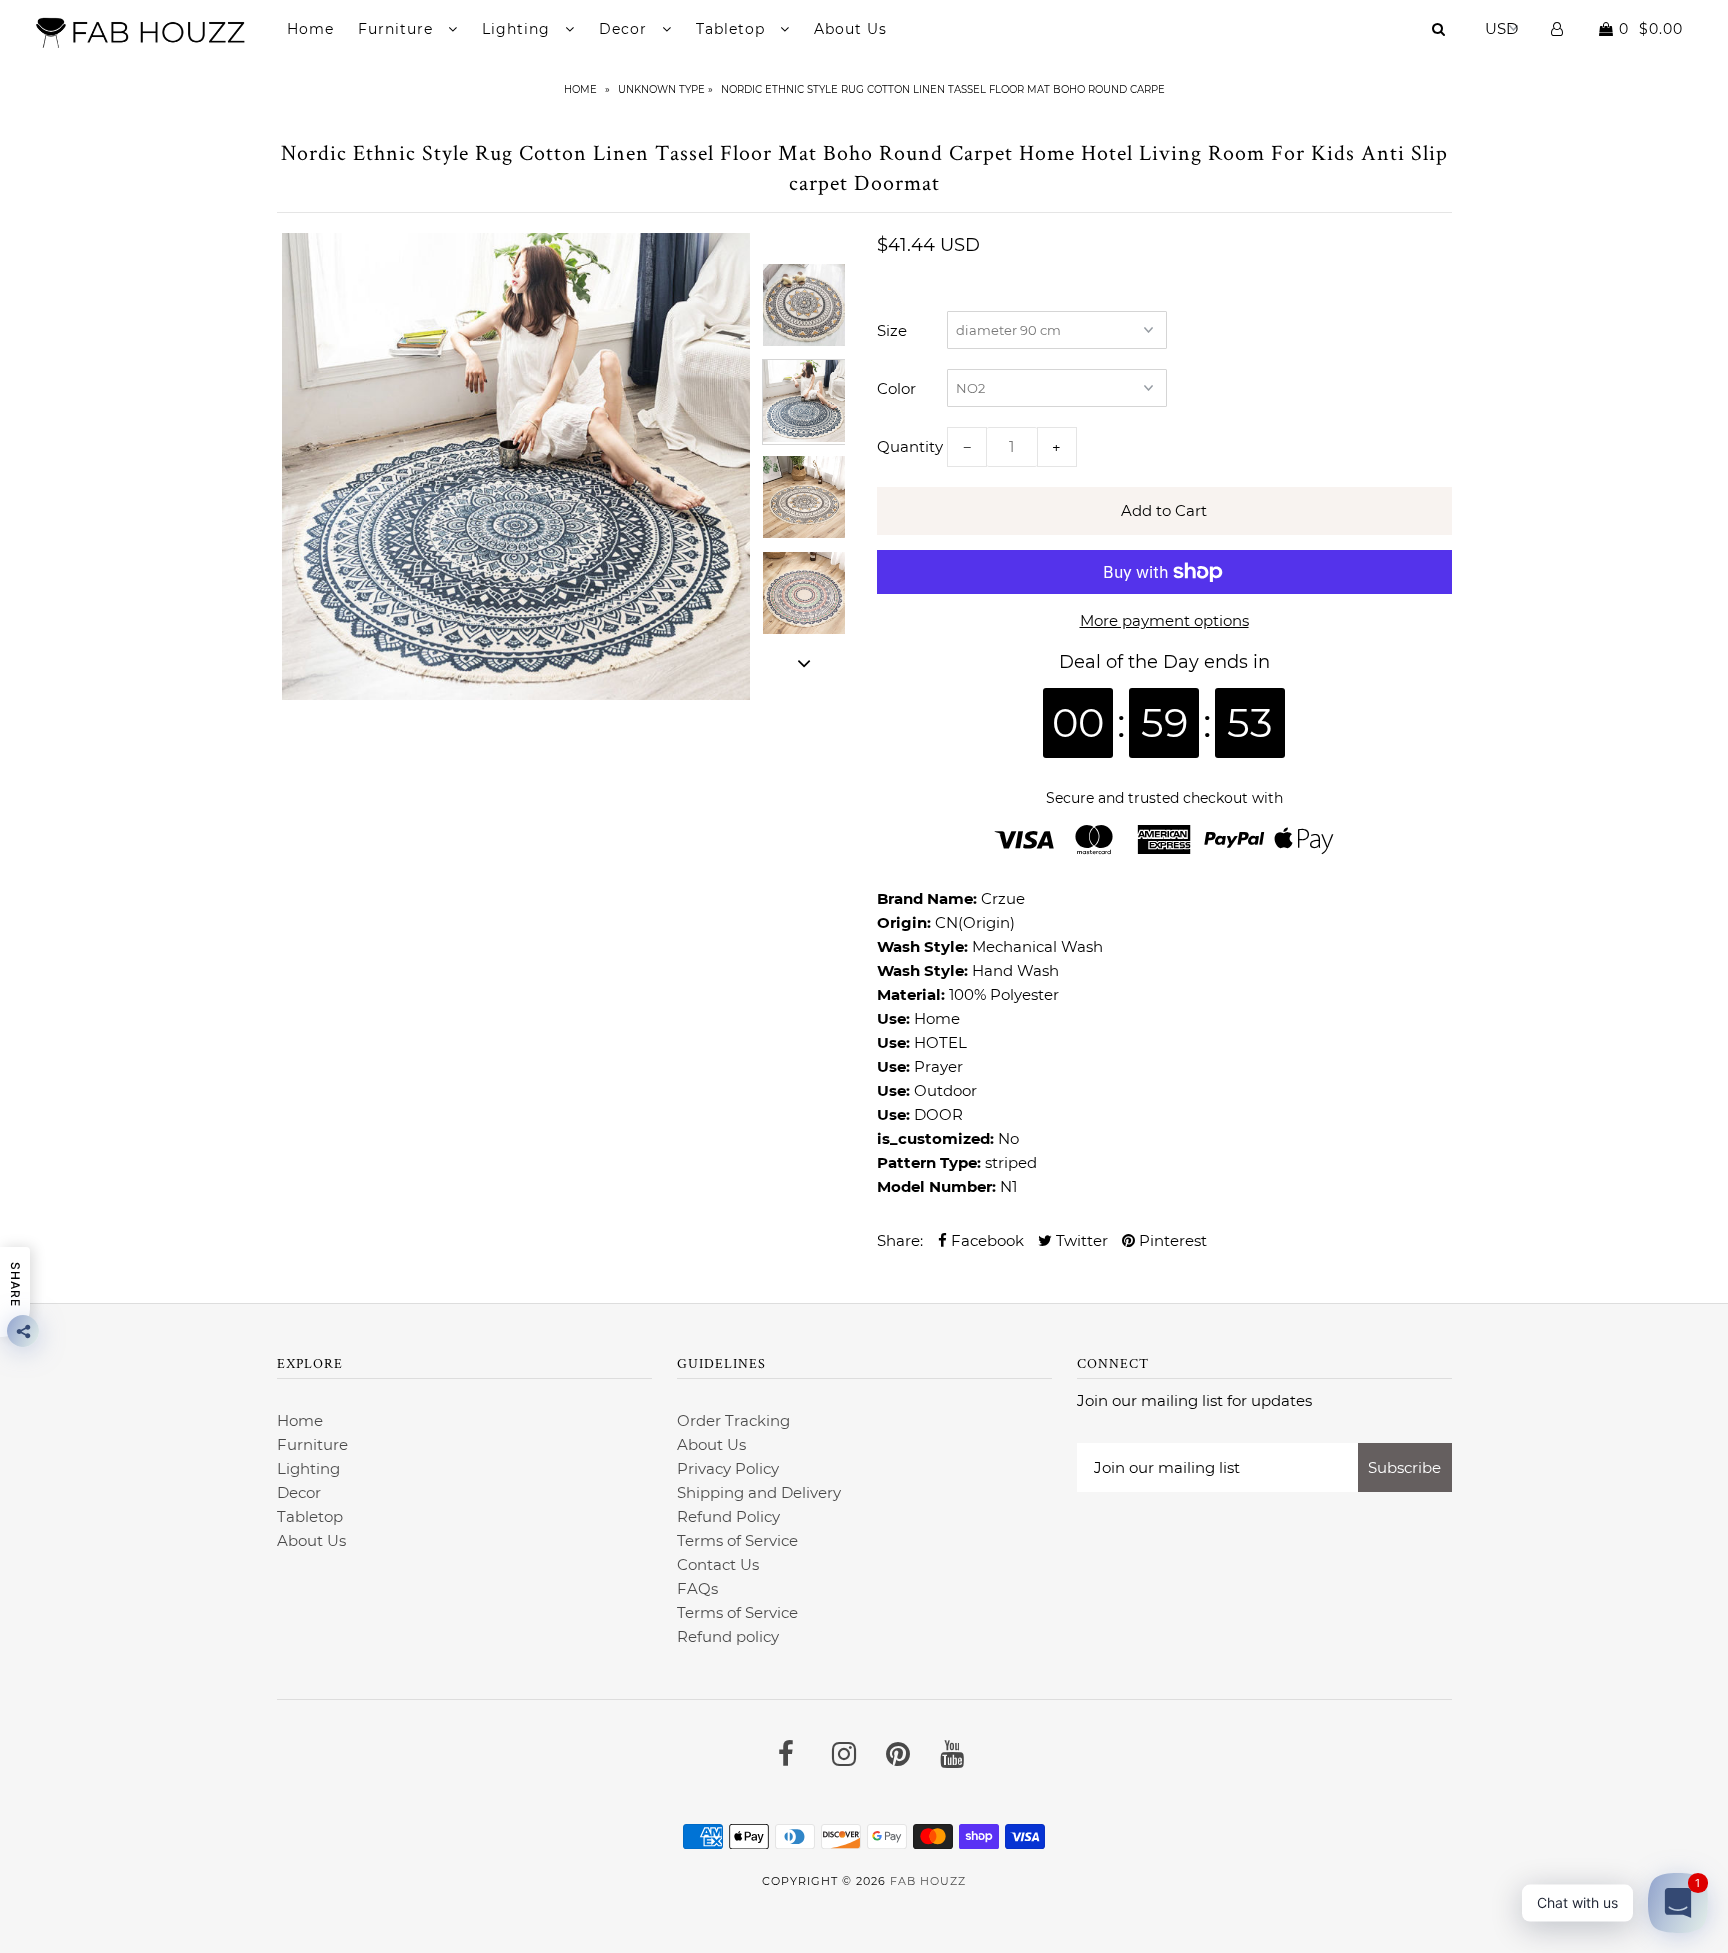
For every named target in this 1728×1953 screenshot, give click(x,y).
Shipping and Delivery (759, 1492)
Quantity (910, 446)
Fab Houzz (928, 1881)
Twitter (1080, 1240)
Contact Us (718, 1564)
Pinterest (1171, 1240)
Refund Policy (728, 1516)
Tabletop (733, 29)
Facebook (985, 1240)
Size (892, 330)
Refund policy (728, 1636)
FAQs (697, 1588)
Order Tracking (733, 1420)
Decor (625, 29)
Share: (900, 1240)
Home (310, 29)
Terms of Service (737, 1540)
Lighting (518, 29)
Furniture (398, 29)
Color (896, 388)
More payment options (1164, 620)
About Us (850, 29)
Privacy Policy (728, 1468)
